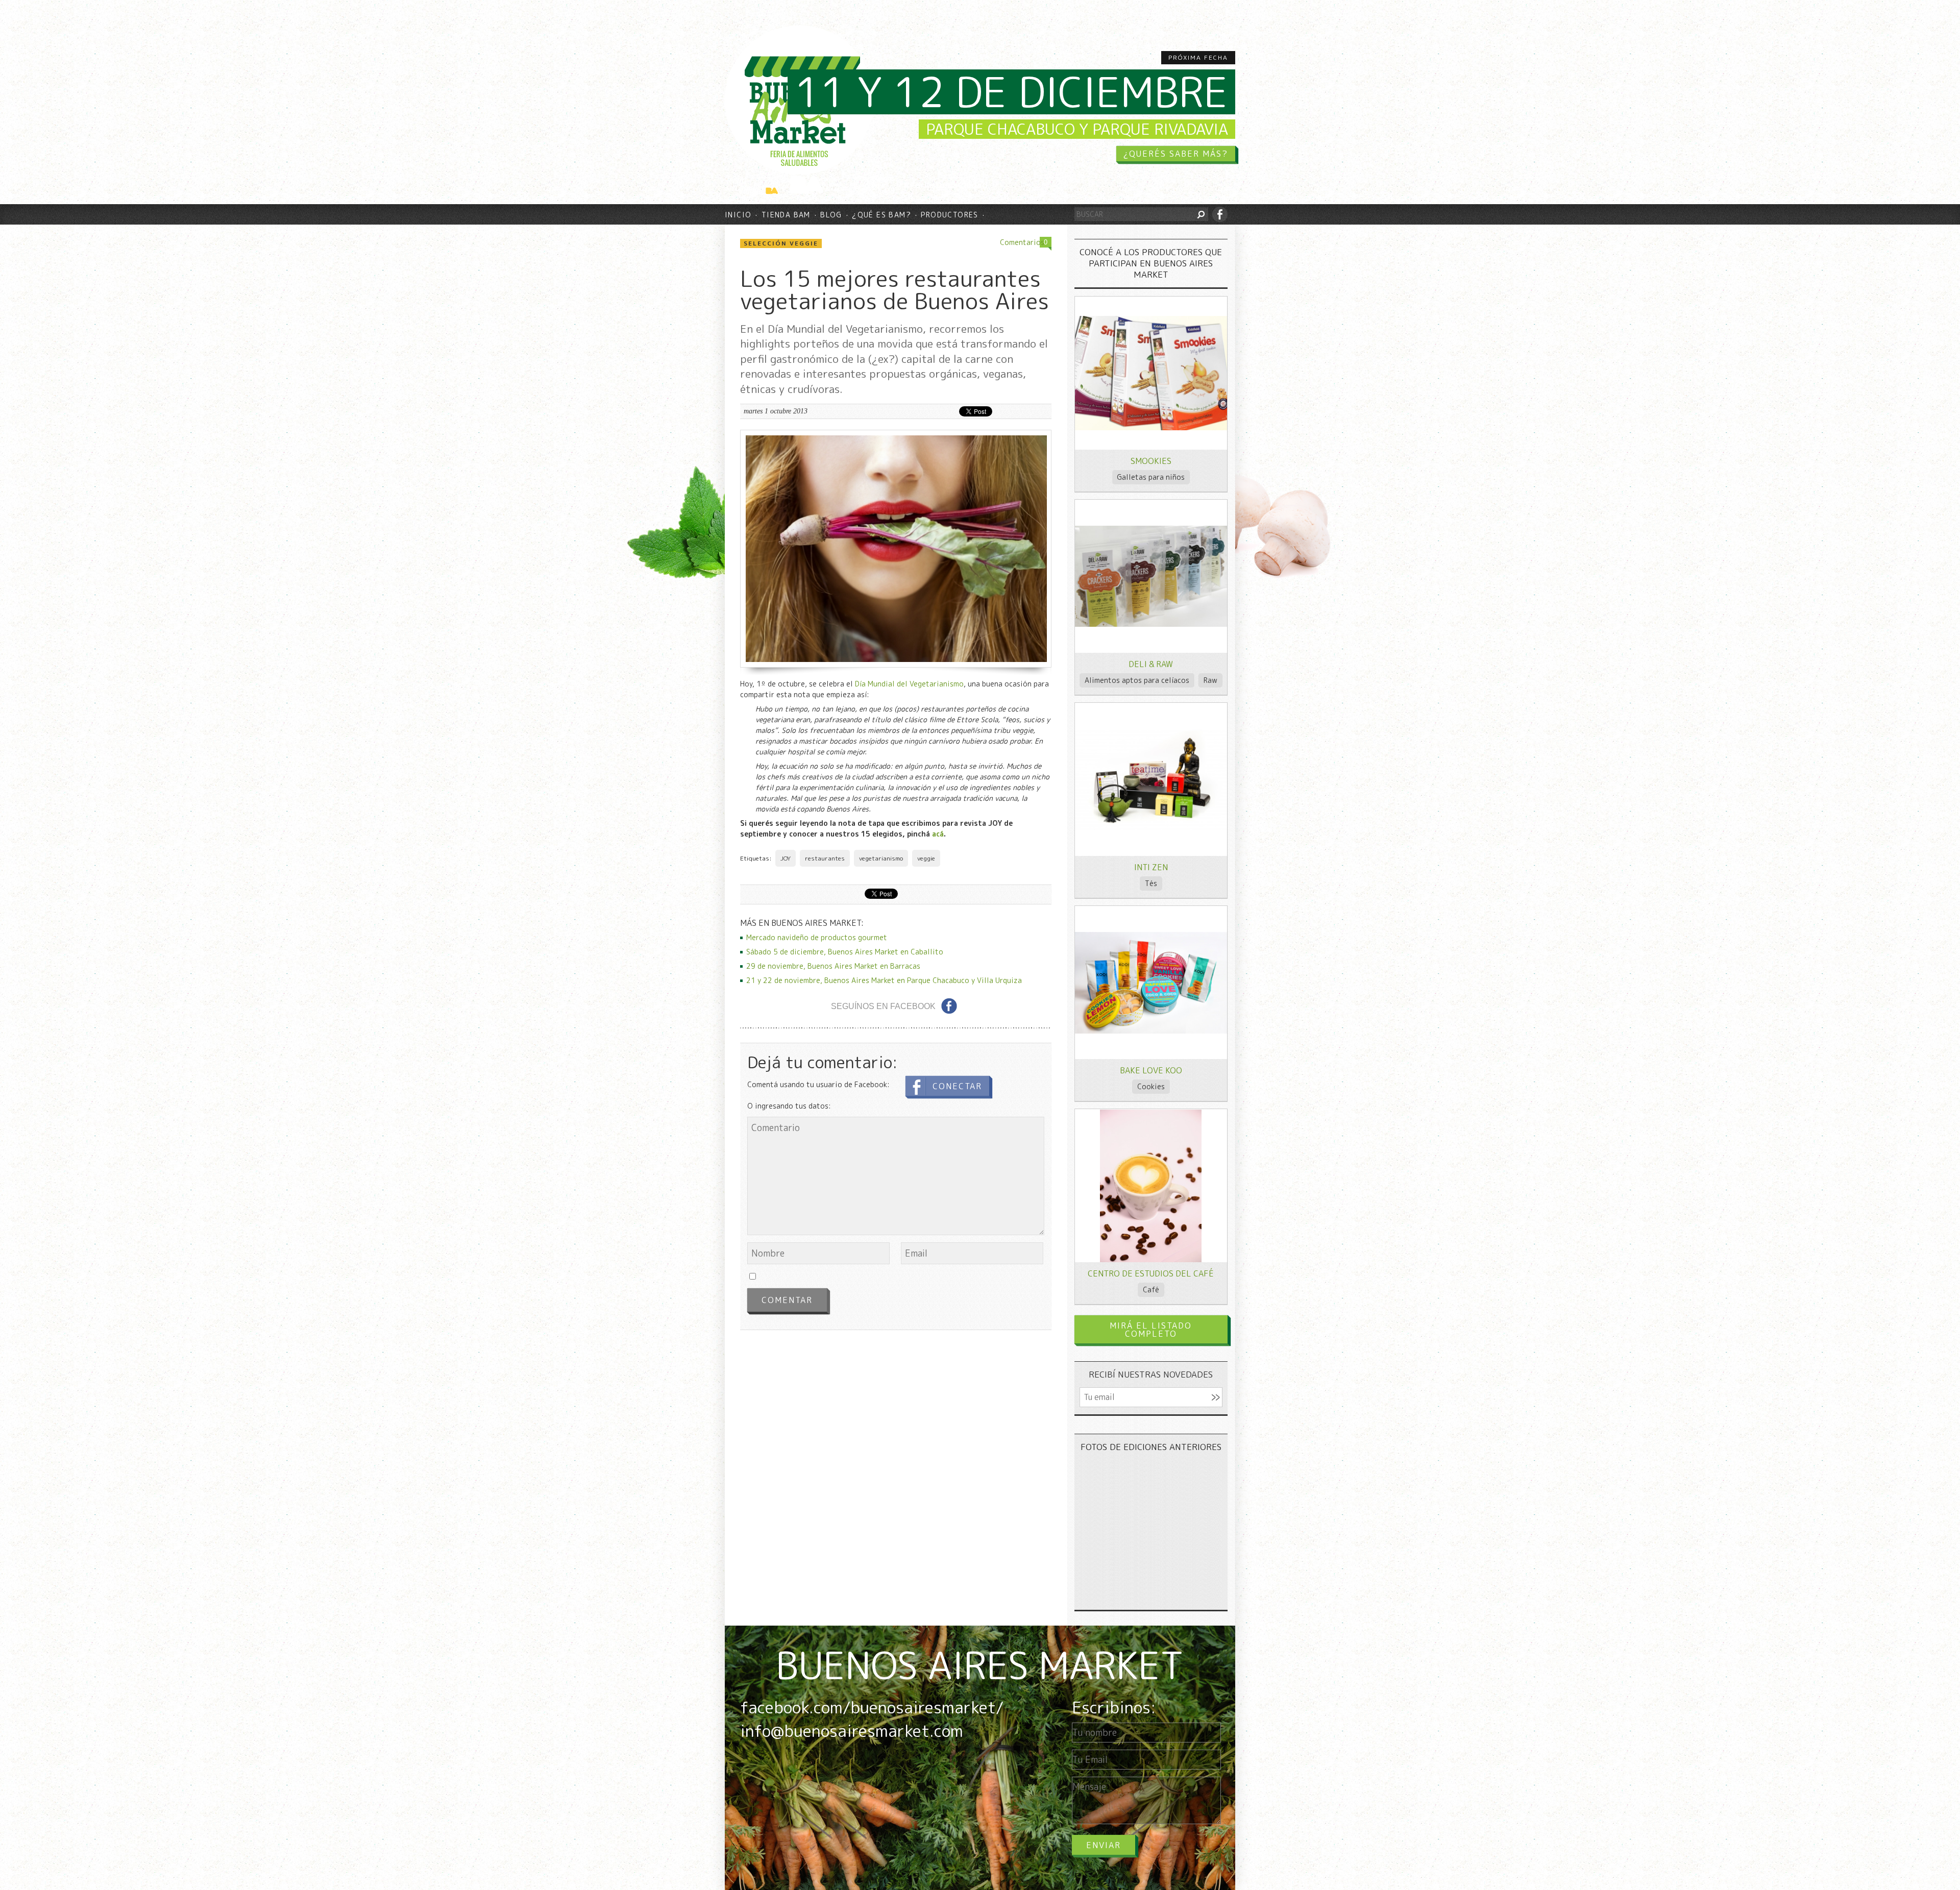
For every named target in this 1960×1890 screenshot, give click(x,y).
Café (1151, 1290)
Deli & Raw (1151, 664)
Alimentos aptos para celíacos (1137, 680)
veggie (926, 858)
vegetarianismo (881, 858)
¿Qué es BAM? (881, 215)
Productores (949, 215)
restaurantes (825, 858)
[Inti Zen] (1151, 827)
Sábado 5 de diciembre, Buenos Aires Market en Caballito (845, 952)
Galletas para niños (1151, 477)
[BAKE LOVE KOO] (1151, 1031)
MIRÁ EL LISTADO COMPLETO (1151, 1330)
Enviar (1104, 1845)
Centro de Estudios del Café (1151, 1273)
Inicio (738, 215)
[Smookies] (1151, 427)
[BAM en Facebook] (1220, 214)
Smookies (1151, 461)
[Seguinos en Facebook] (949, 1006)
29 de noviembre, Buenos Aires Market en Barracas (833, 966)
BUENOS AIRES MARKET (980, 1665)
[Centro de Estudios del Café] (1151, 1259)
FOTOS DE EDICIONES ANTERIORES (1151, 1447)
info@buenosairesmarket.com (852, 1731)
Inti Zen (1151, 867)
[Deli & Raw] (1151, 624)
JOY (786, 858)
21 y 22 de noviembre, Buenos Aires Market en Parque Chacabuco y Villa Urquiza (884, 980)
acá (938, 834)
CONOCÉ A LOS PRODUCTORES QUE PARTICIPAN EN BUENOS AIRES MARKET (1151, 263)
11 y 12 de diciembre (1011, 92)
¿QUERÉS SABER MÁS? (1176, 154)
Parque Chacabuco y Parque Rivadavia (1077, 129)
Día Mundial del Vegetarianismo (909, 684)
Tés (1151, 883)
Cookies (1151, 1086)
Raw (1210, 680)
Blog (831, 215)
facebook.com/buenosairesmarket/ (872, 1707)
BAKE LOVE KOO (1151, 1070)
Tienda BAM (786, 215)
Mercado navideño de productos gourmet (817, 937)
